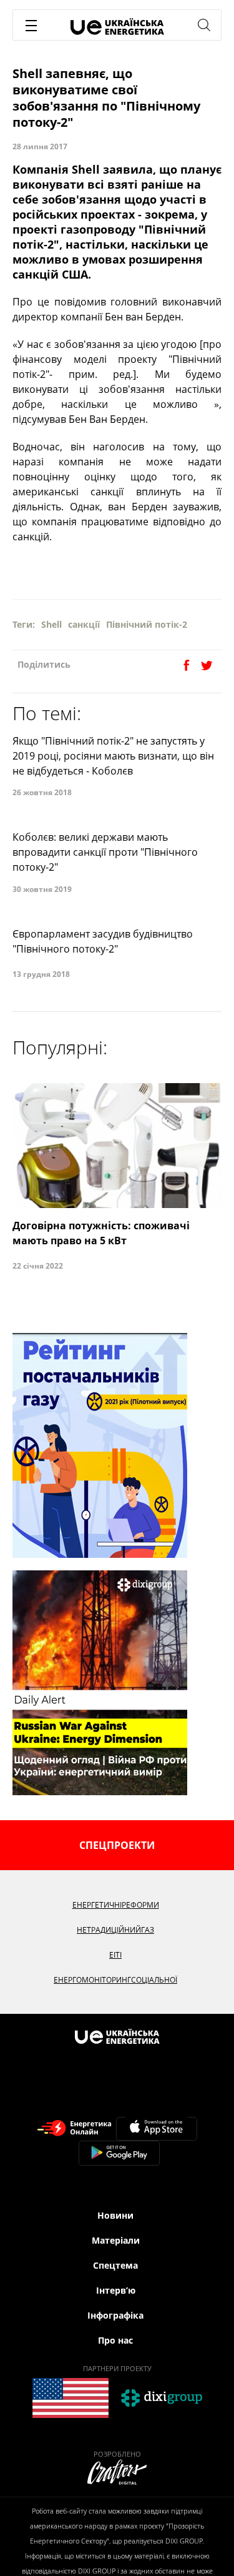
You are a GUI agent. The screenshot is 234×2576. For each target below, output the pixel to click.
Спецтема (115, 2265)
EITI (115, 1955)
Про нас (115, 2340)
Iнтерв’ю (116, 2290)
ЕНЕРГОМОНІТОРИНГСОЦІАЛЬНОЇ (115, 1980)
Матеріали (116, 2240)
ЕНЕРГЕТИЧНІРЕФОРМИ (116, 1905)
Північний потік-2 (147, 624)
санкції (84, 624)
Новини (115, 2215)
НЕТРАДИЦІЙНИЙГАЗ (115, 1930)
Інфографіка (115, 2315)
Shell (51, 624)
